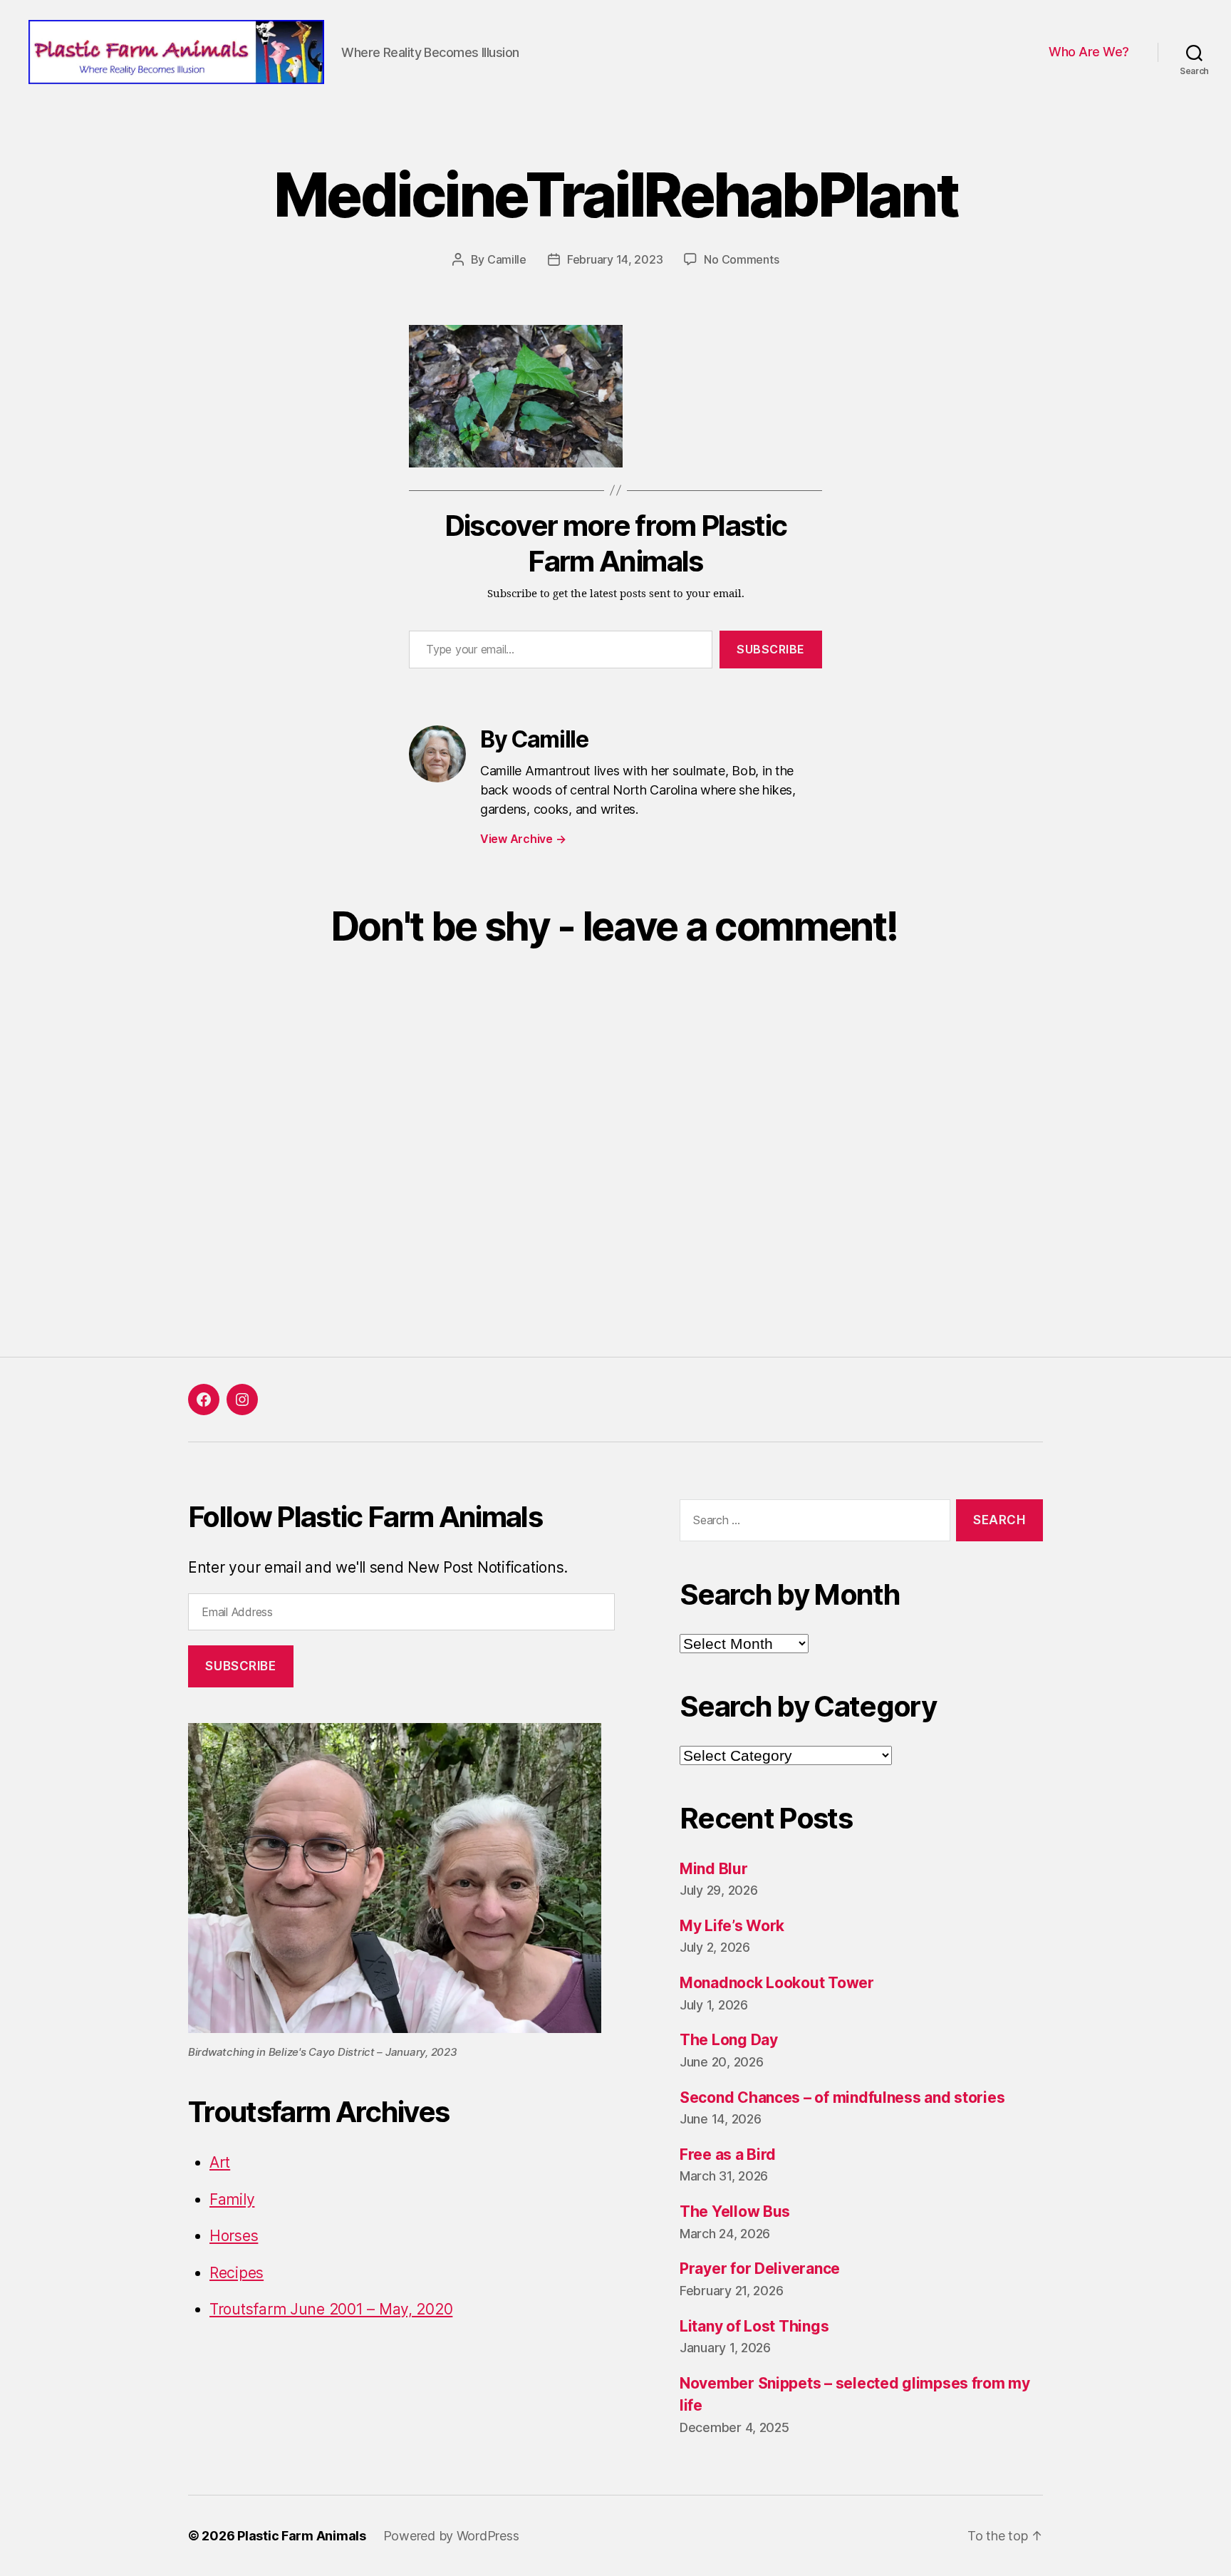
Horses (234, 2236)
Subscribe (771, 649)
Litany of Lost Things (754, 2326)
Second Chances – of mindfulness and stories (842, 2097)
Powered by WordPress (451, 2536)
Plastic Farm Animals (302, 2536)
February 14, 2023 (615, 259)
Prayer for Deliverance (760, 2269)
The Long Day (729, 2040)
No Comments (741, 259)
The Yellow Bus (735, 2212)
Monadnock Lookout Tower (777, 1983)
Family (232, 2199)
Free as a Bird (728, 2155)
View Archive (523, 839)
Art (220, 2162)
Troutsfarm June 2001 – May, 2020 (331, 2309)
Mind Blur (714, 1869)
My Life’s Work (732, 1926)
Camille (507, 259)
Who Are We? (1089, 52)
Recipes (237, 2273)
